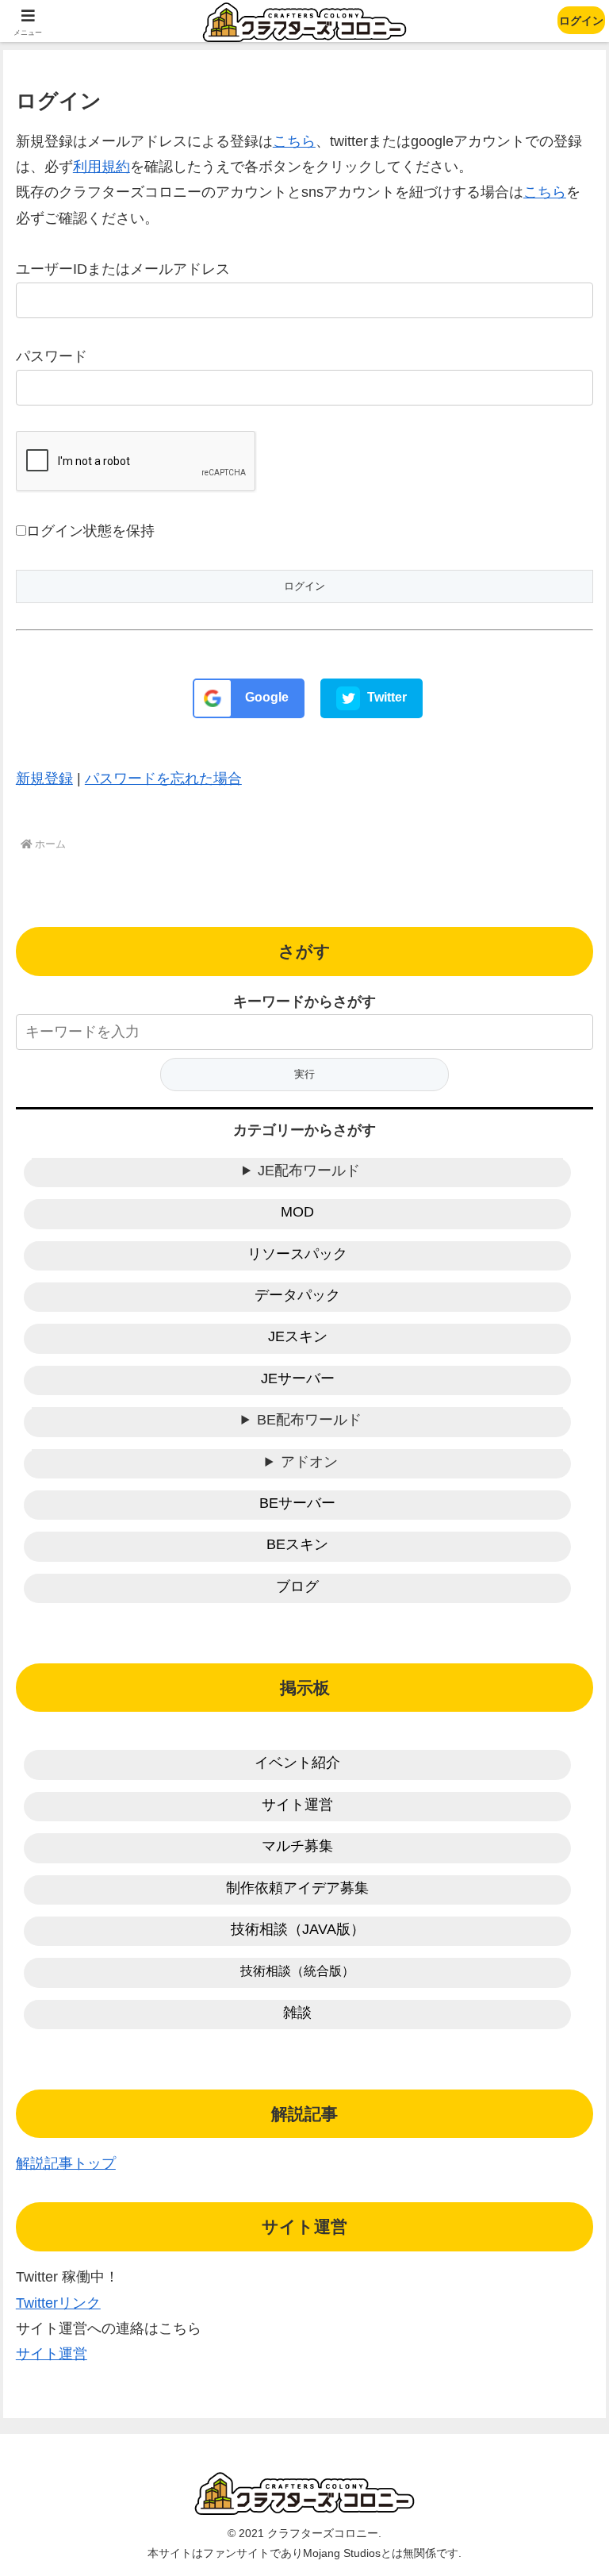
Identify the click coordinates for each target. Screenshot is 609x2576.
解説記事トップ (66, 2163)
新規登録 (44, 779)
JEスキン (298, 1336)
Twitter (385, 697)
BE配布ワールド (309, 1420)
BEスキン (297, 1544)
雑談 (297, 2013)
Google (265, 697)
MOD (297, 1212)
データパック (297, 1295)
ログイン (581, 21)
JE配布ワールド (309, 1171)
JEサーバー (298, 1378)
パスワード (52, 356)
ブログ (297, 1586)
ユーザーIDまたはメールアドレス (123, 269)
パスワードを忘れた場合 (163, 779)
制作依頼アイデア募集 (297, 1888)
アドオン (309, 1462)
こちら (294, 141)
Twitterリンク (58, 2303)
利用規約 (101, 167)
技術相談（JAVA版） (298, 1929)
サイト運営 (297, 1805)
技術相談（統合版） (297, 1971)
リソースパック (297, 1254)
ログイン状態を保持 (90, 531)
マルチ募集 (297, 1846)
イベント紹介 (297, 1763)
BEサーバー (297, 1503)
